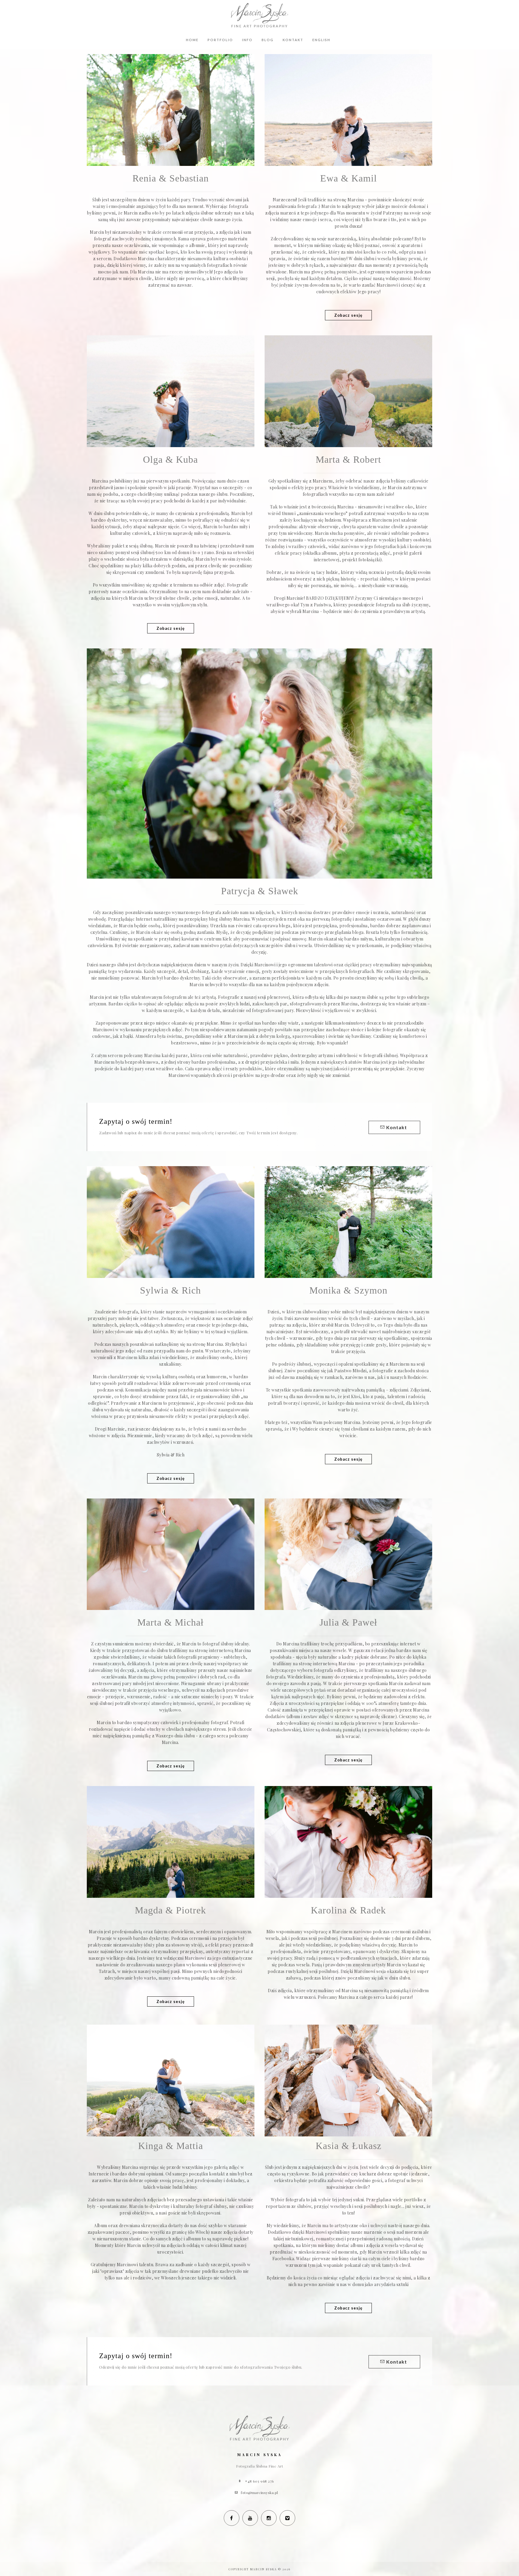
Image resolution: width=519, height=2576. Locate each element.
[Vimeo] (287, 2518)
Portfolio (220, 40)
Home (192, 40)
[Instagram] (269, 2518)
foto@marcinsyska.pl (259, 2492)
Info (247, 40)
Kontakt (293, 40)
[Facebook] (232, 2518)
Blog (268, 40)
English (321, 40)
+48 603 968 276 (259, 2481)
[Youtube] (250, 2518)
